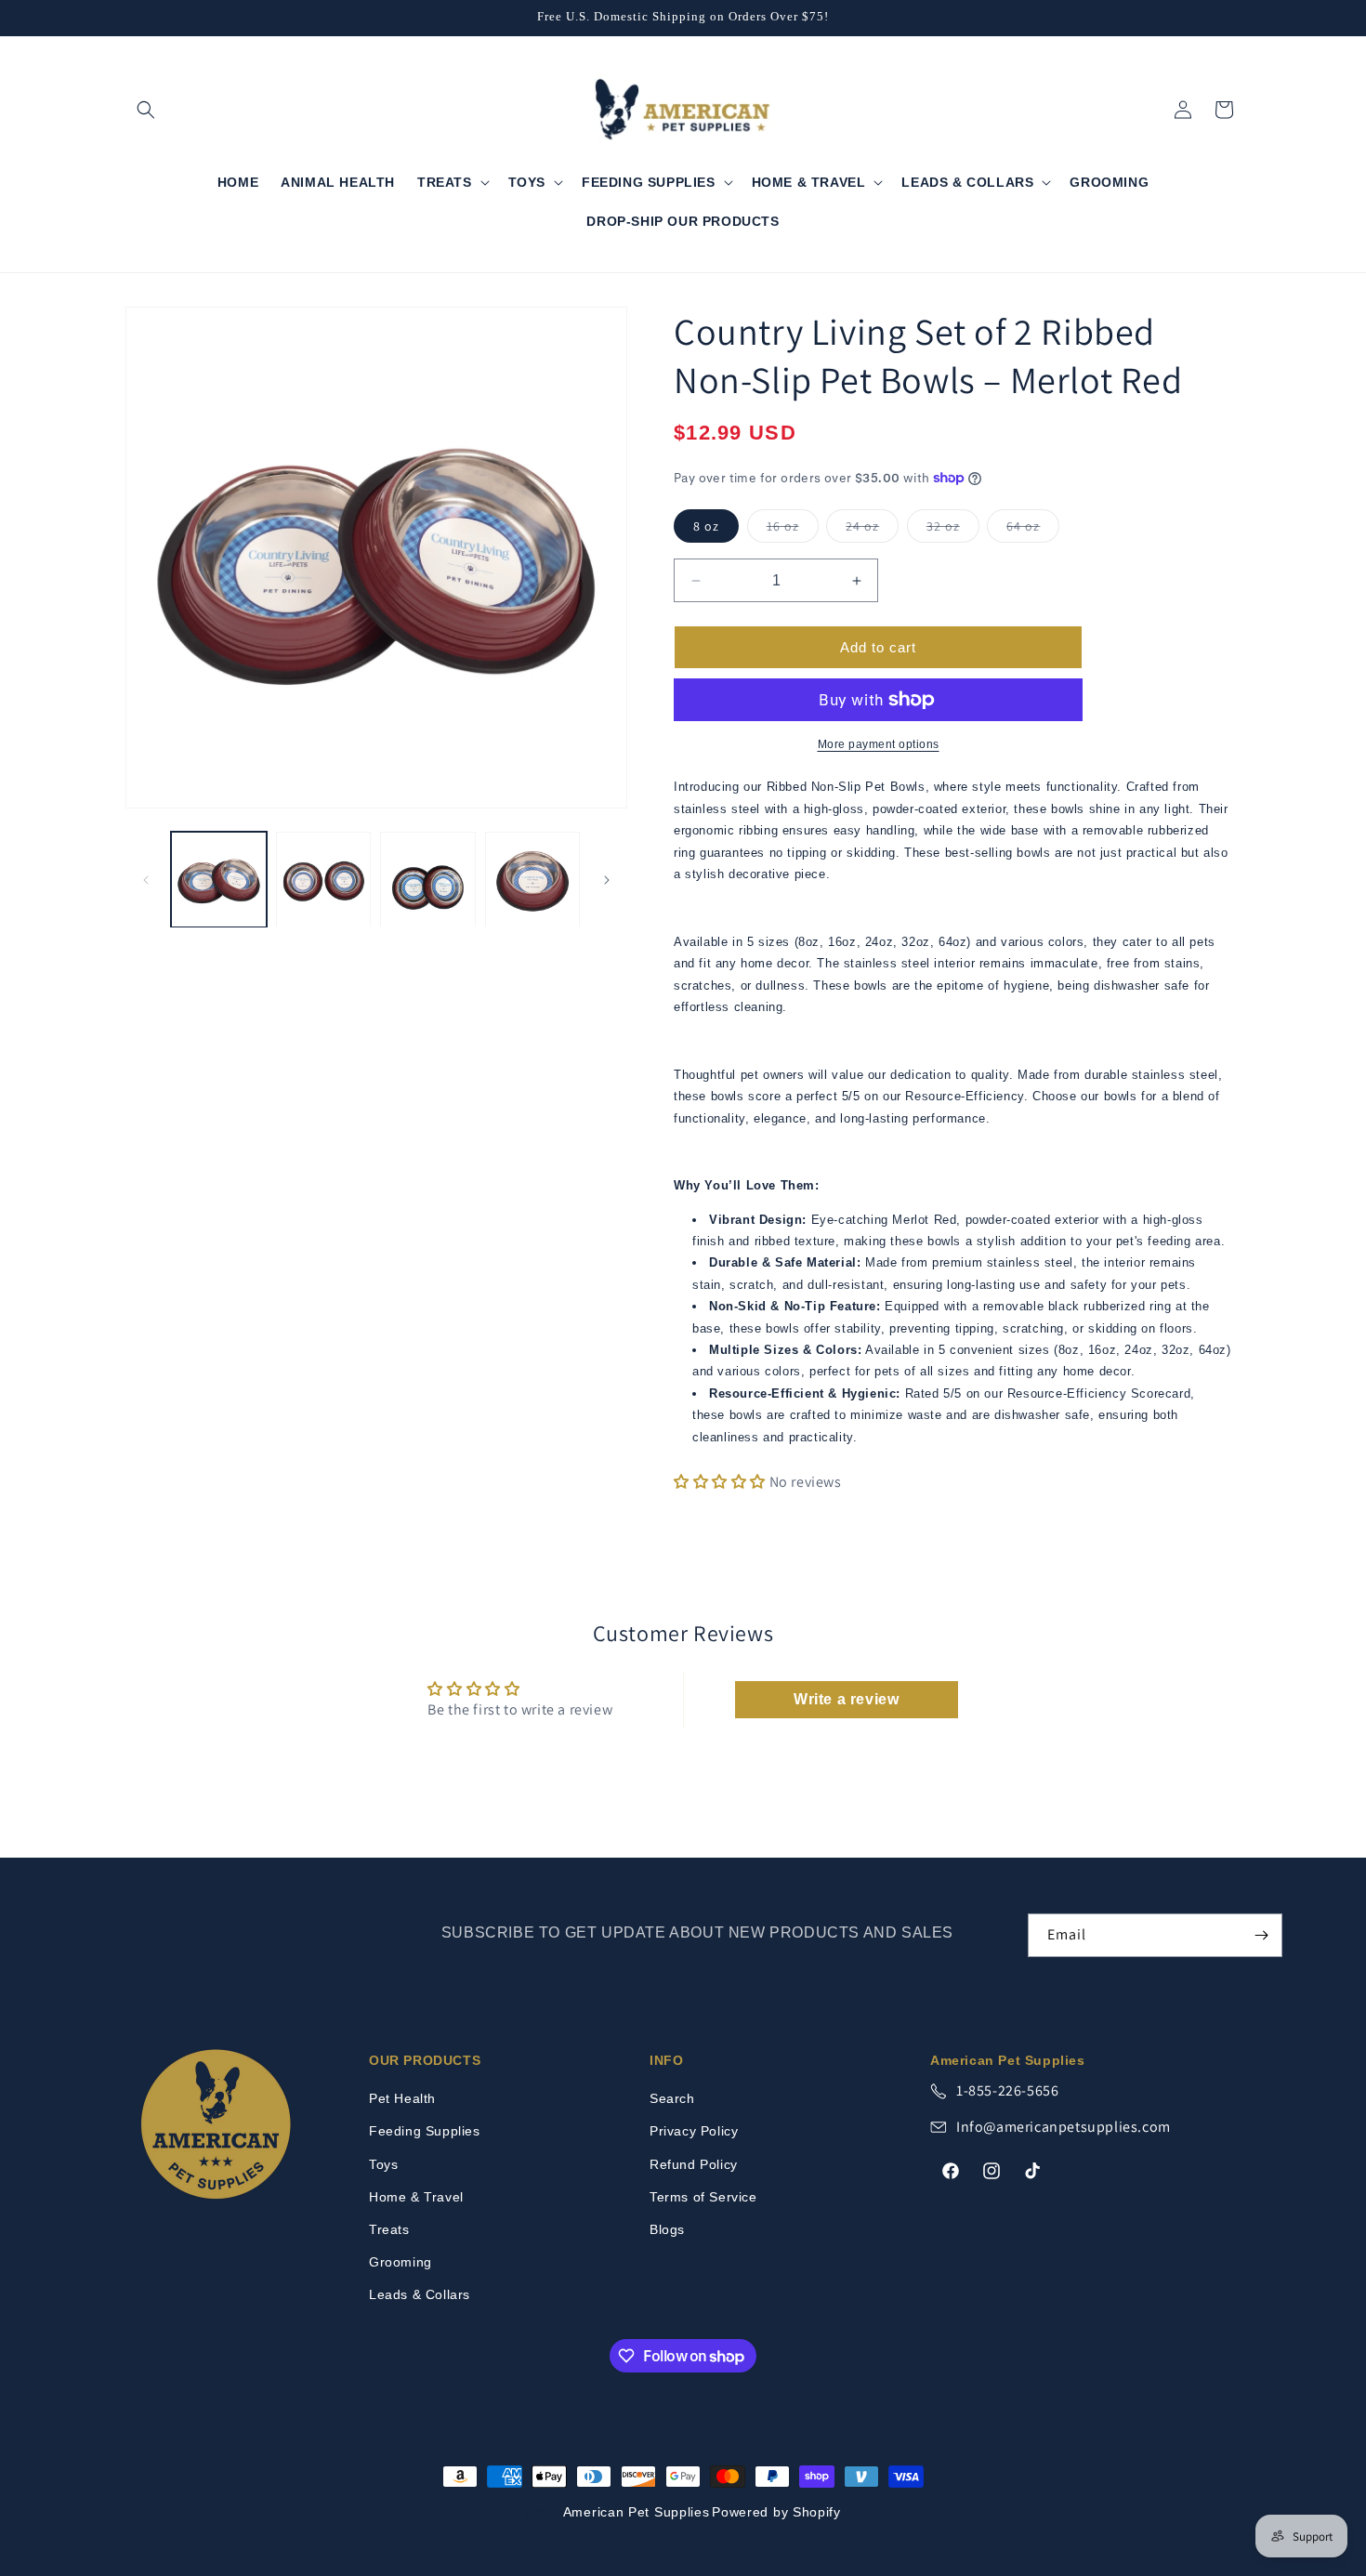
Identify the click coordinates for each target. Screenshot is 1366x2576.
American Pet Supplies (637, 2512)
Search (672, 2098)
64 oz (1033, 530)
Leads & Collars (420, 2294)
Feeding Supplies (425, 2131)
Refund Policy (694, 2164)
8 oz (706, 526)
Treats (389, 2229)
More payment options (879, 744)
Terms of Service (703, 2197)
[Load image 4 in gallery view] (533, 880)
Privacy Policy (694, 2131)
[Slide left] (146, 880)
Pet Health (402, 2098)
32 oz (953, 530)
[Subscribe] (1261, 1935)
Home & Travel (416, 2197)
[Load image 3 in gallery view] (428, 880)
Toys (383, 2164)
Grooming (401, 2262)
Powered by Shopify (776, 2512)
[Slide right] (607, 880)
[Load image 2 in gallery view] (324, 880)
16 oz (793, 530)
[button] (146, 110)
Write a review (846, 1699)
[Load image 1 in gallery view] (219, 880)
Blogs (667, 2229)
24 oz (872, 530)
